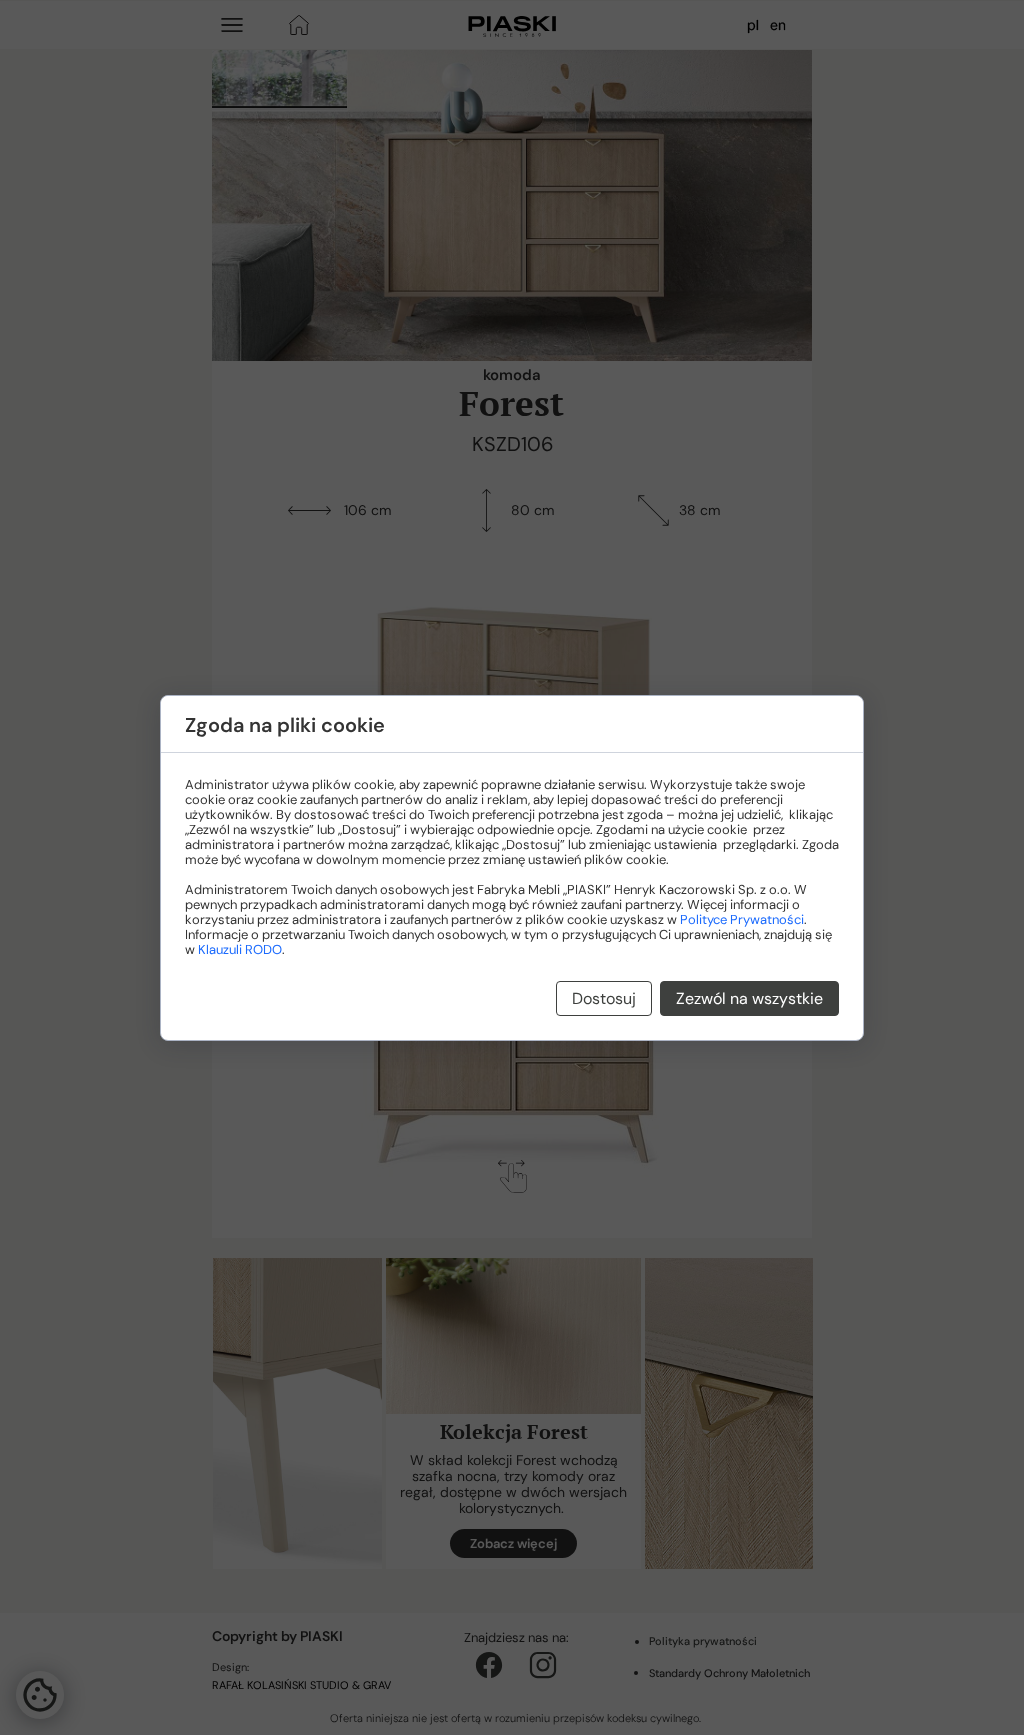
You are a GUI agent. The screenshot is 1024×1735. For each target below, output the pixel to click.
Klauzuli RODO (240, 949)
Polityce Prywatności (742, 919)
